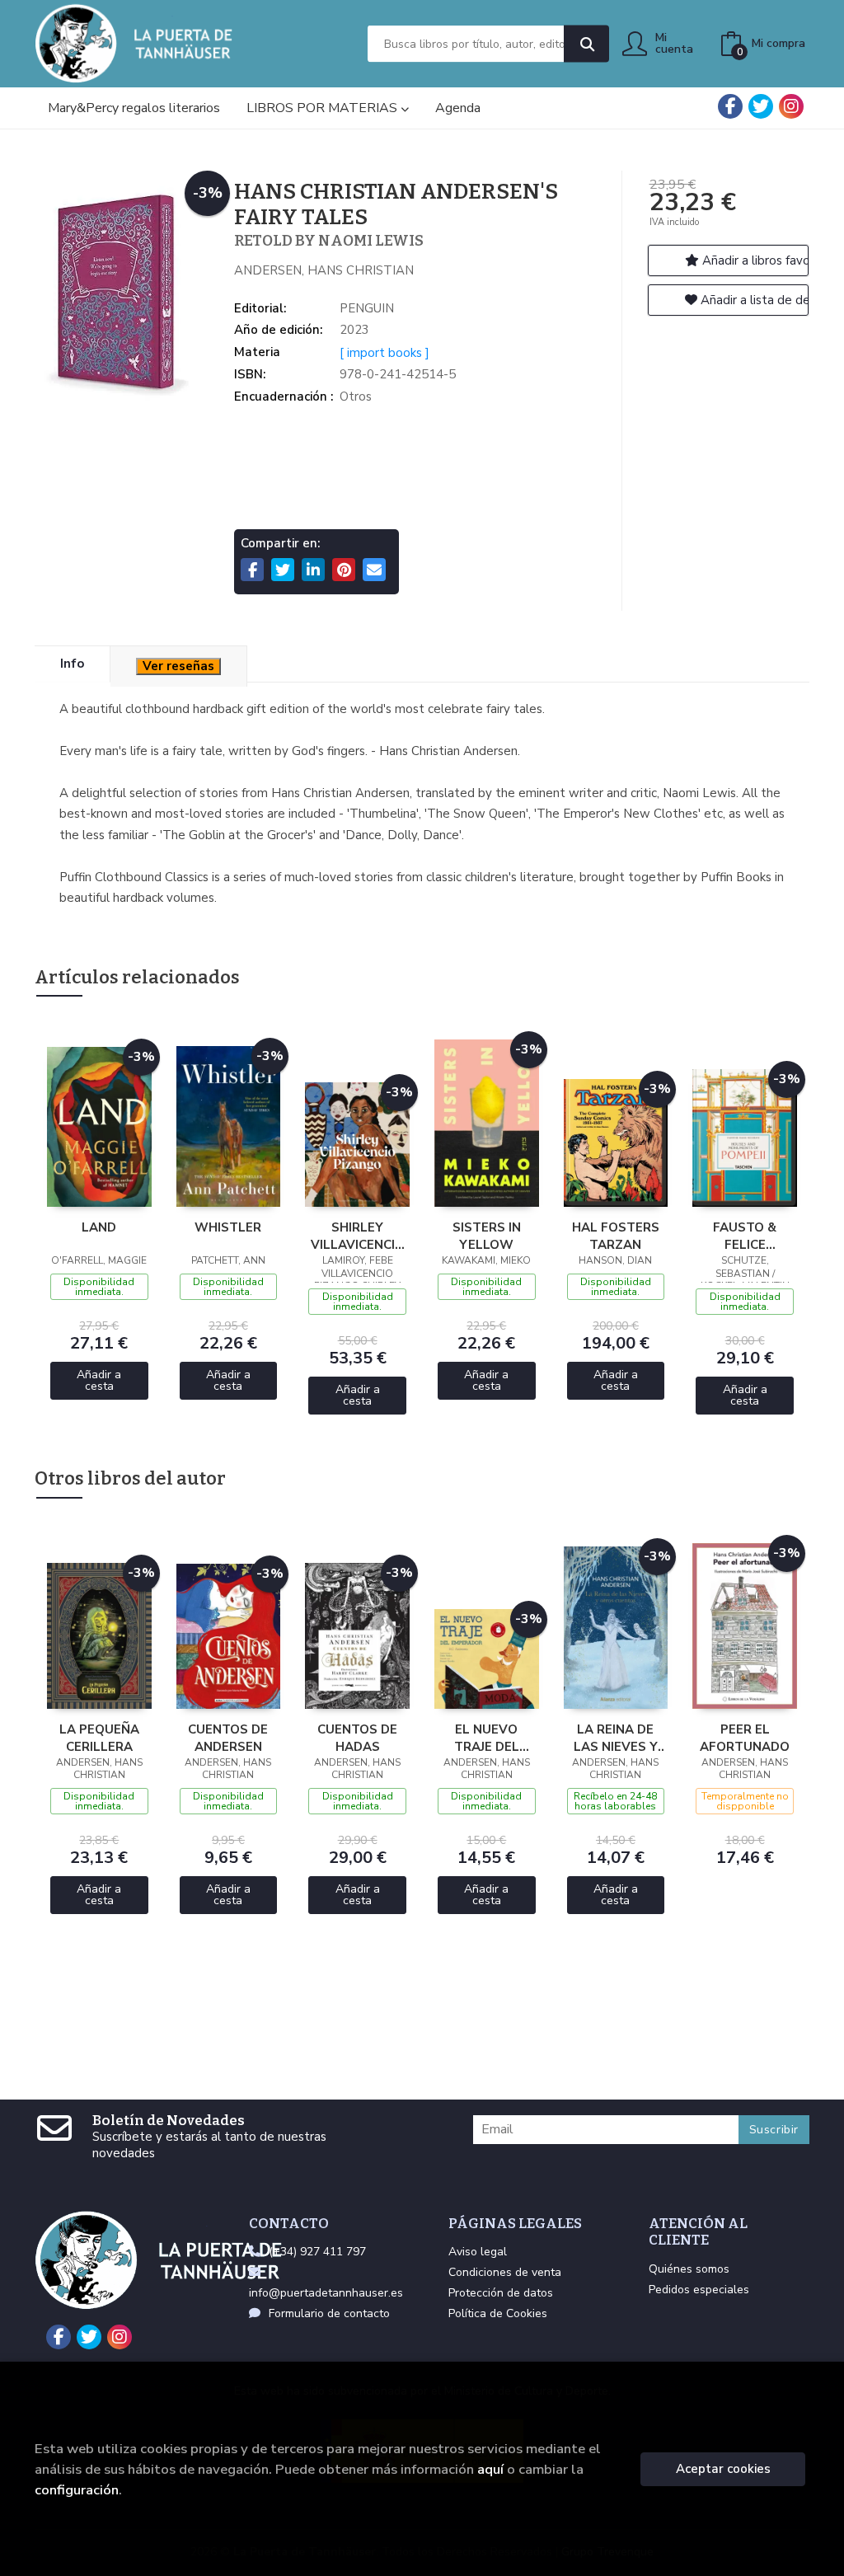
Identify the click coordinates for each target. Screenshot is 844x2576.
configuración (77, 2490)
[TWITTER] (761, 106)
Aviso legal (478, 2252)
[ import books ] (384, 353)
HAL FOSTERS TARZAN (616, 1236)
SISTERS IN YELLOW (487, 1236)
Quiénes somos (689, 2269)
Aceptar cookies (723, 2469)
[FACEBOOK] (730, 106)
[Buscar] (586, 44)
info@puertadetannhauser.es (326, 2293)
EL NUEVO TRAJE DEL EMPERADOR (487, 1738)
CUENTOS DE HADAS (357, 1738)
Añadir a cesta (99, 1380)
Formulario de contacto (329, 2313)
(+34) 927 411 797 (317, 2252)
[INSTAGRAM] (791, 106)
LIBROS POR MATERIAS (324, 108)
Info (72, 664)
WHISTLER (228, 1227)
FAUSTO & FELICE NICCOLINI (745, 1236)
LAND (99, 1227)
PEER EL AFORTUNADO (745, 1738)
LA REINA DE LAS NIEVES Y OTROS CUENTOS (616, 1738)
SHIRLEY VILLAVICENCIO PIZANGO (358, 1236)
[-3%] (99, 1126)
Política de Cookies (498, 2313)
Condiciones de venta (505, 2272)
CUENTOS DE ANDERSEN (228, 1738)
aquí (490, 2469)
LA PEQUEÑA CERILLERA (99, 1738)
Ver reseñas (178, 666)
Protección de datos (501, 2293)
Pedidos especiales (699, 2290)
